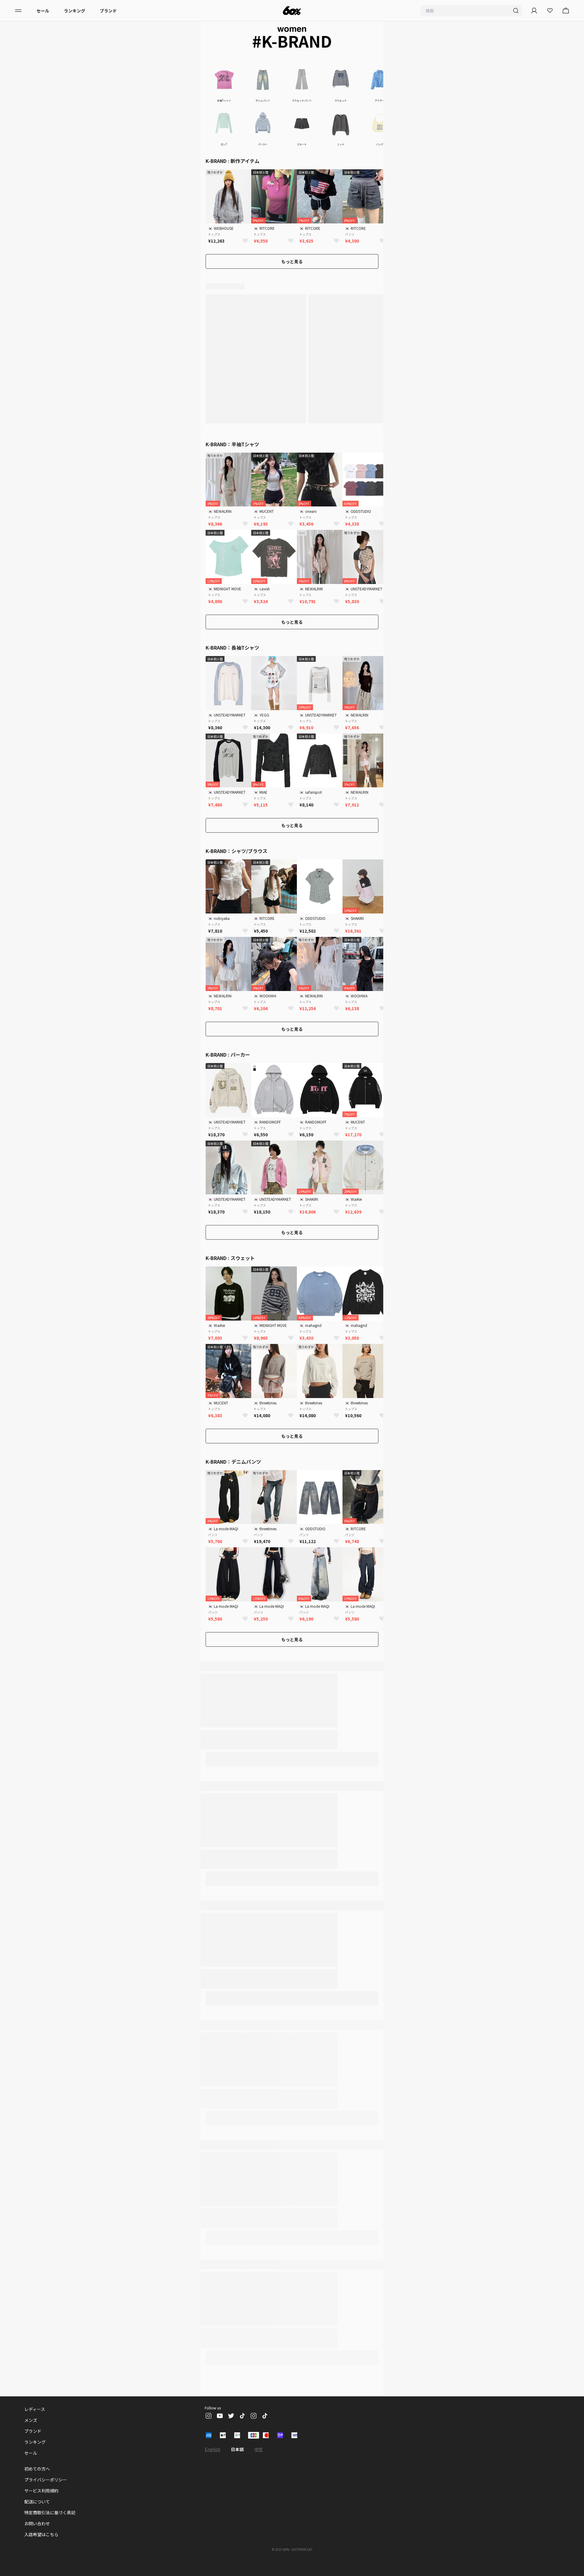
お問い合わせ (37, 2523)
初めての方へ (37, 2469)
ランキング (75, 11)
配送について (37, 2502)
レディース (35, 2409)
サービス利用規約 (41, 2491)
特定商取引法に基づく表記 (50, 2512)
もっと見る (292, 261)
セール (43, 11)
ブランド (108, 11)
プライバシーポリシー (46, 2480)
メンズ (31, 2420)
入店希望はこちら (41, 2534)
